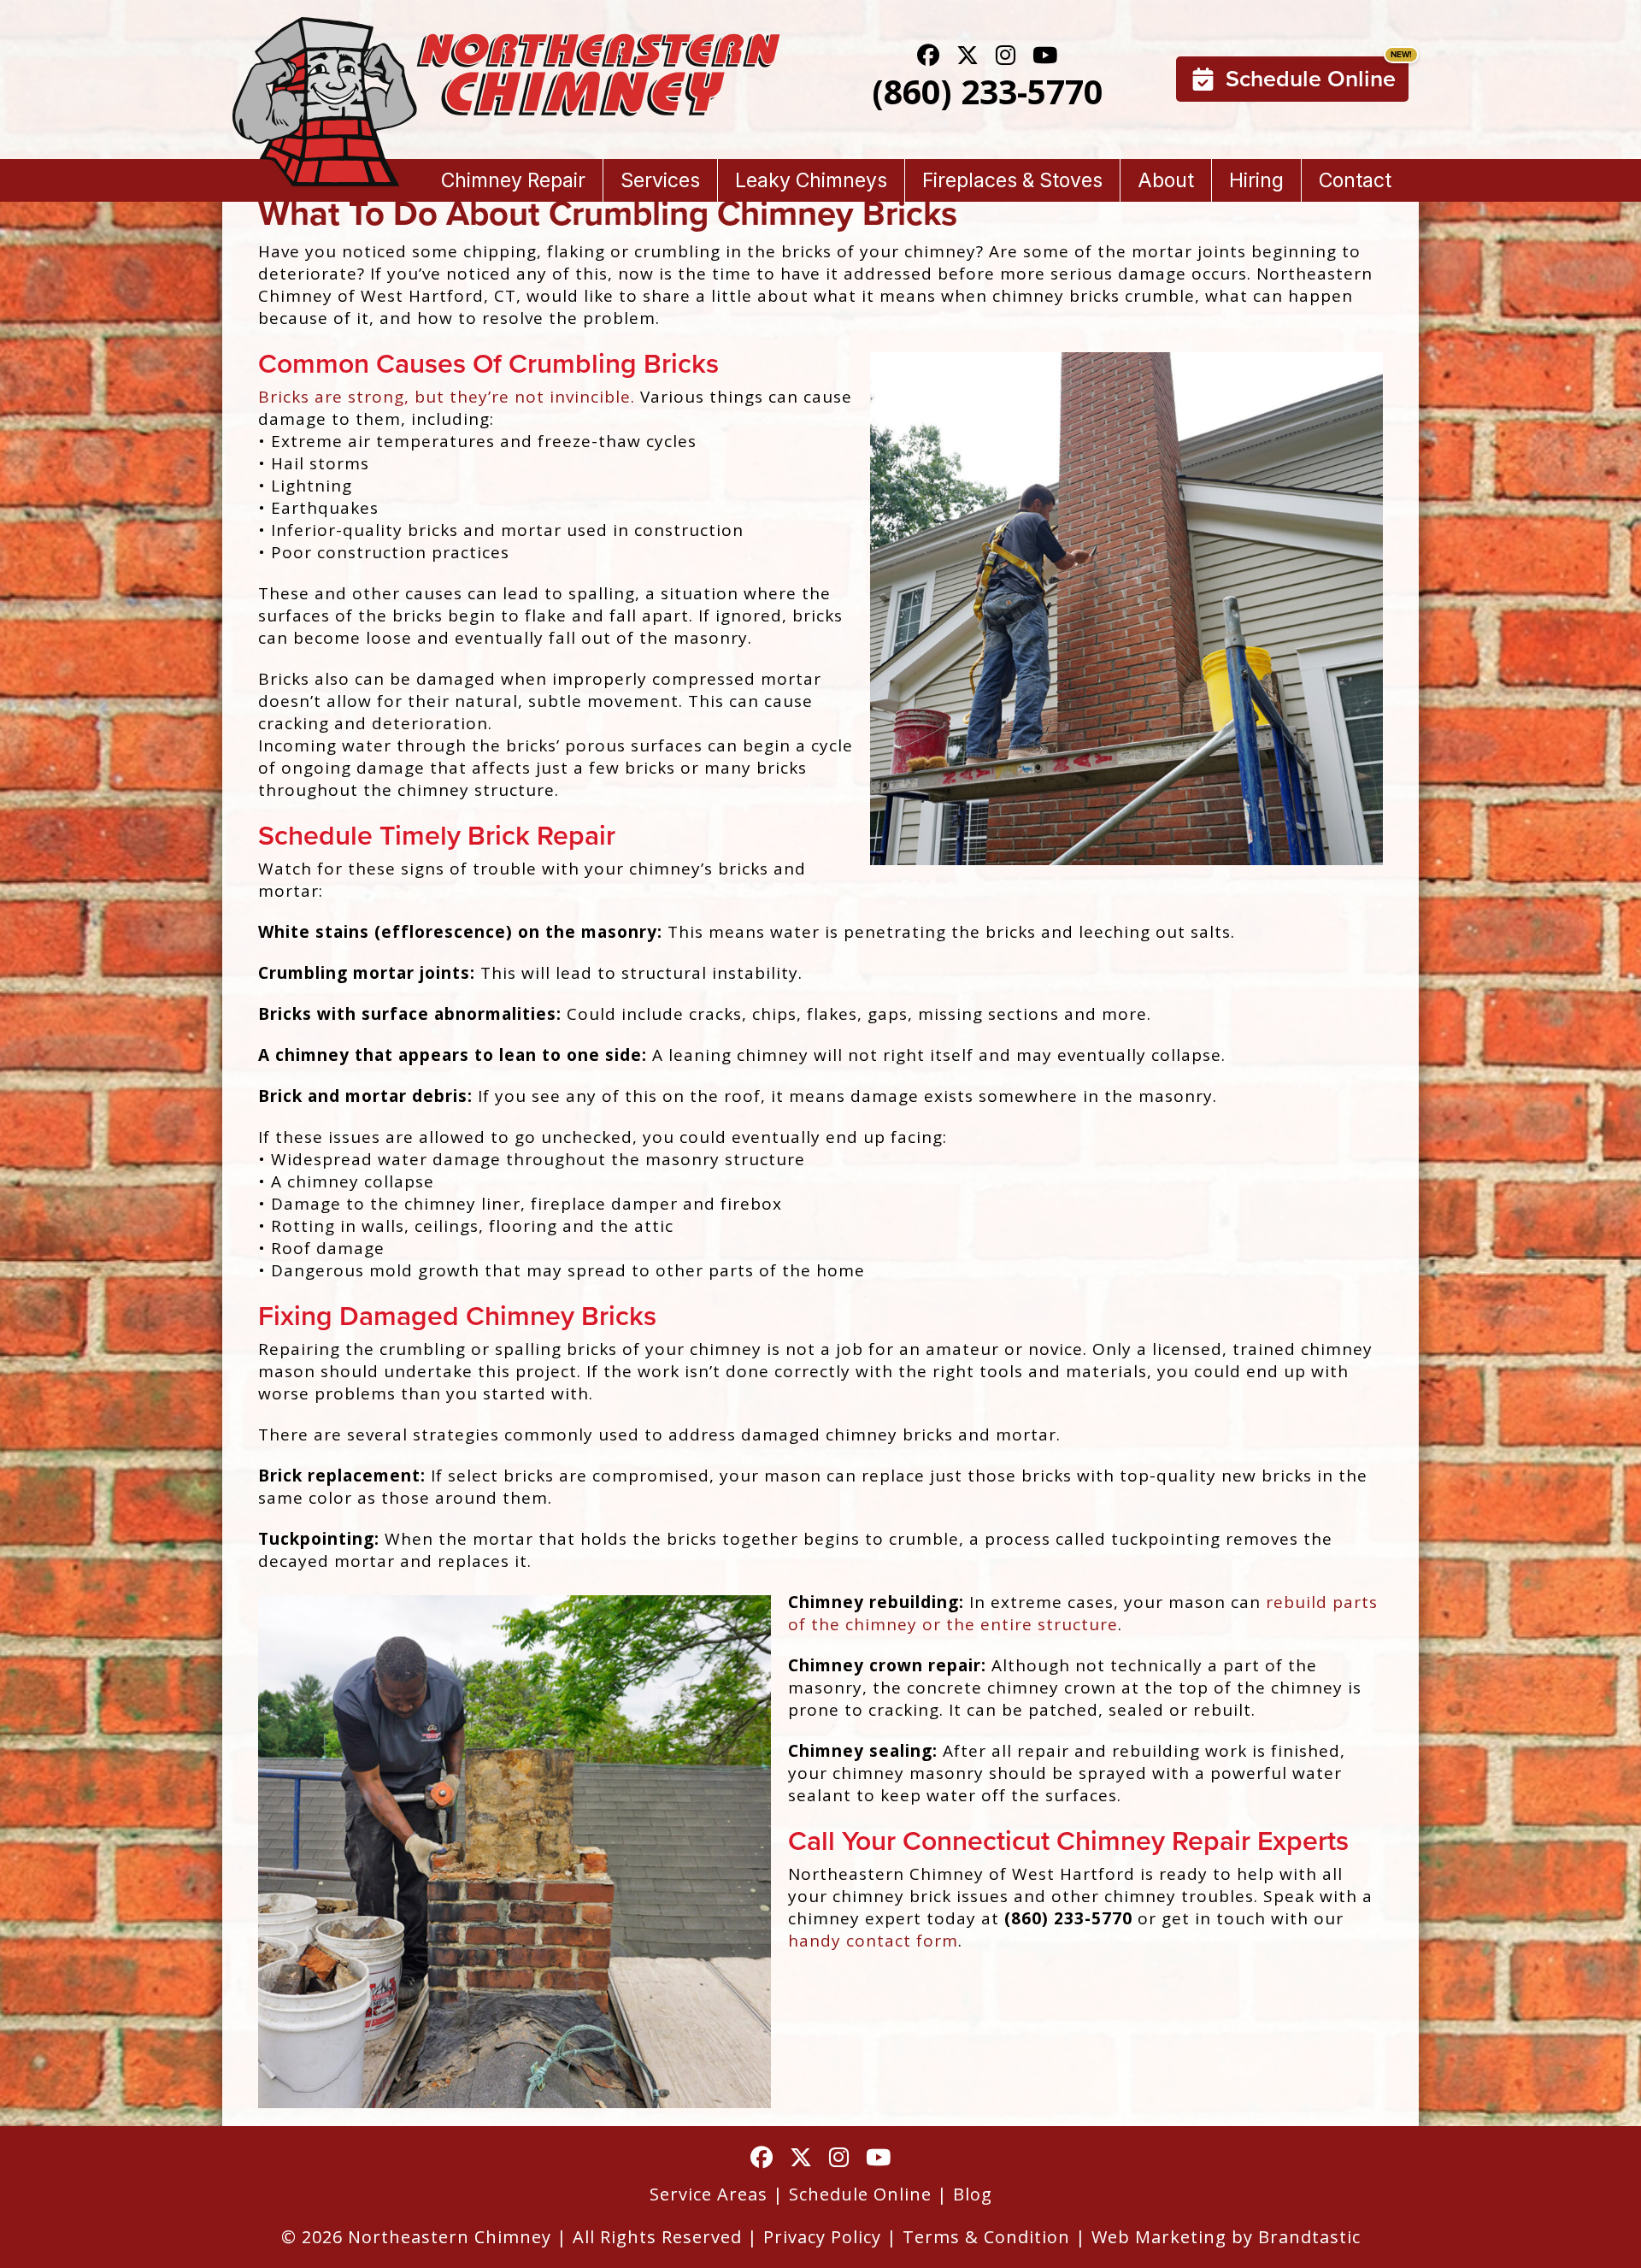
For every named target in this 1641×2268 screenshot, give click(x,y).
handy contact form (873, 1941)
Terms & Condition (986, 2237)
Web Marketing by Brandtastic (1226, 2237)
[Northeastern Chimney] (506, 28)
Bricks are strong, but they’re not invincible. (447, 397)
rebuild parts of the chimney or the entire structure (1083, 1613)
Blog (973, 2194)
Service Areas (709, 2194)
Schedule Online (1311, 79)
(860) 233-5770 (987, 91)
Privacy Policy (822, 2237)
